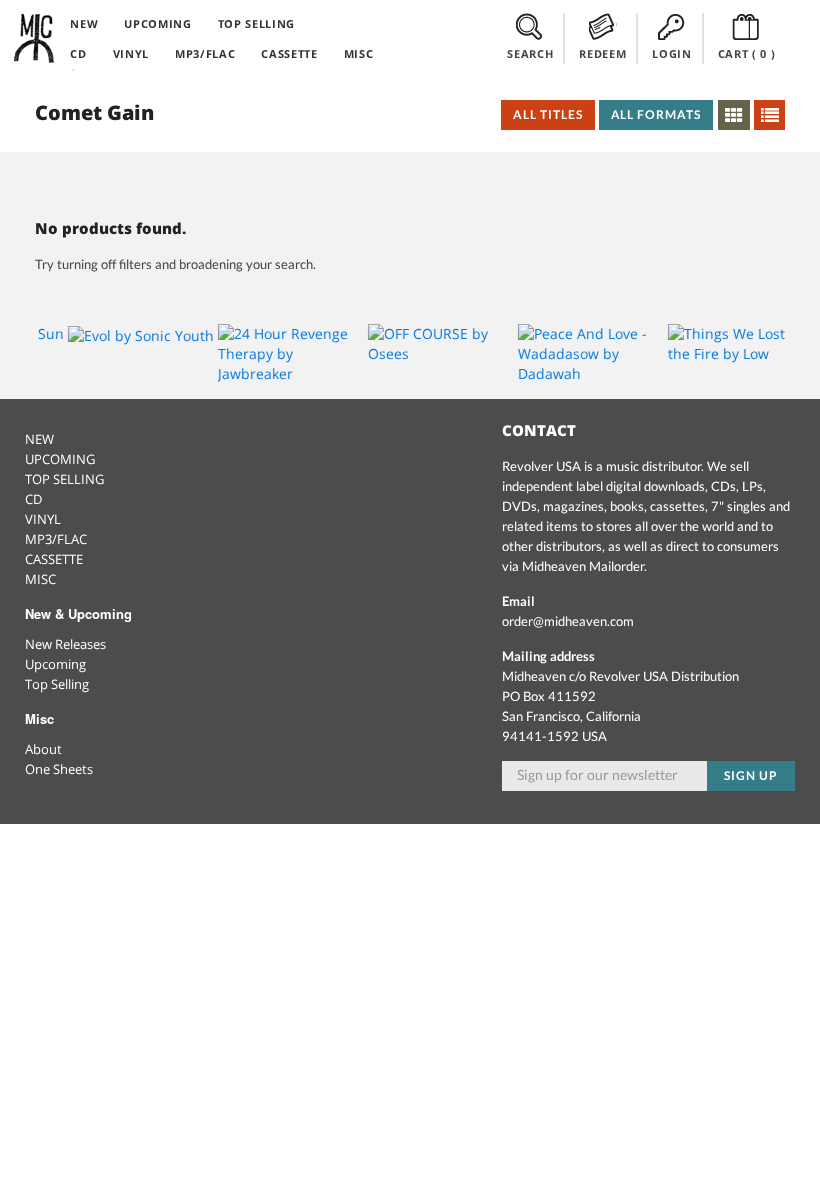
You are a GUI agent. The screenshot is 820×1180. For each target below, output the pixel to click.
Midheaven (35, 38)
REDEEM (602, 53)
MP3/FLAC (205, 53)
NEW (84, 23)
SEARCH (530, 53)
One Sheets (59, 769)
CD (78, 53)
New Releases (65, 644)
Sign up (751, 775)
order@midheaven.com (568, 621)
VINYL (131, 53)
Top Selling (57, 684)
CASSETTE (289, 53)
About (43, 749)
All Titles (548, 114)
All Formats (656, 114)
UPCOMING (157, 23)
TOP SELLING (256, 23)
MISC (359, 53)
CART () (747, 53)
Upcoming (55, 664)
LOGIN (671, 53)
